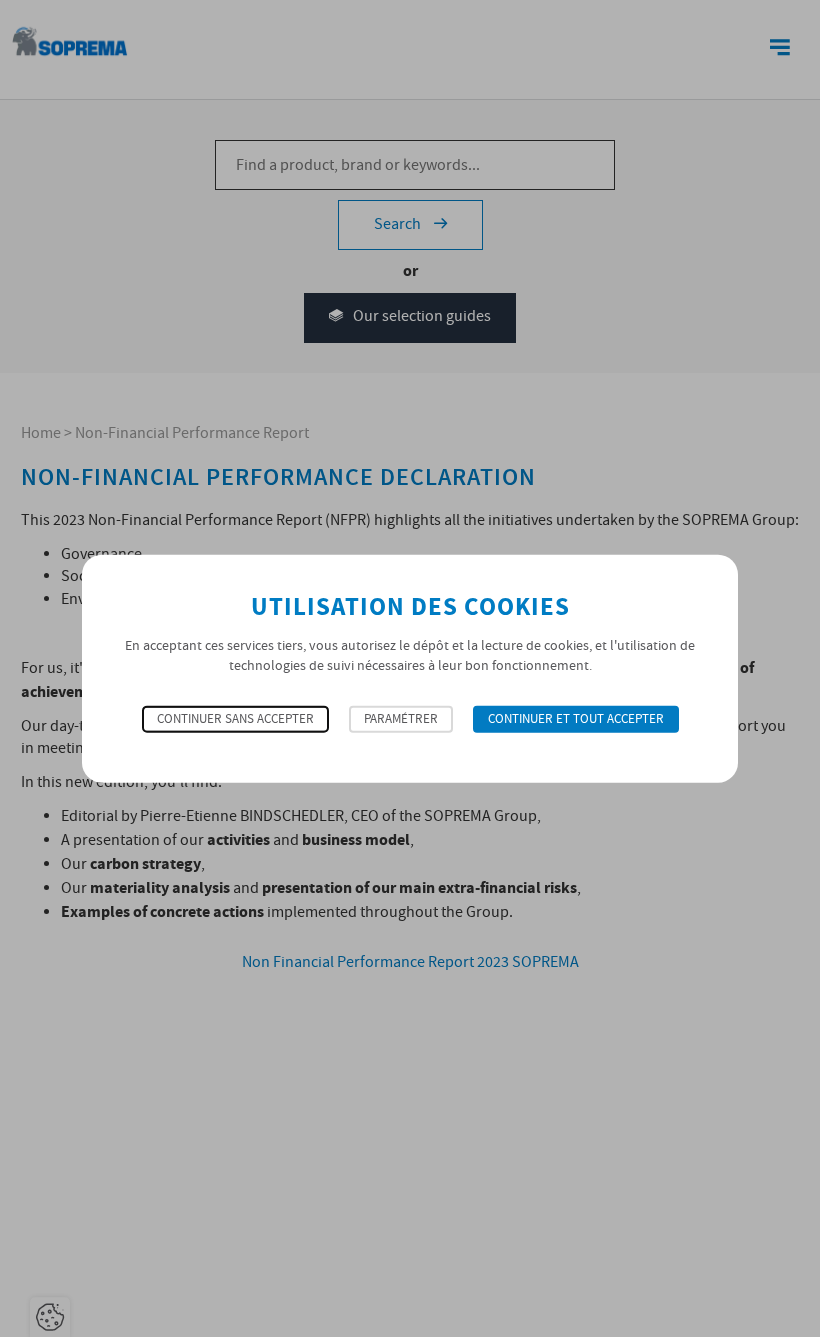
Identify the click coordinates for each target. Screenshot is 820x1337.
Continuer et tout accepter (576, 719)
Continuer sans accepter (235, 719)
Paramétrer (401, 719)
